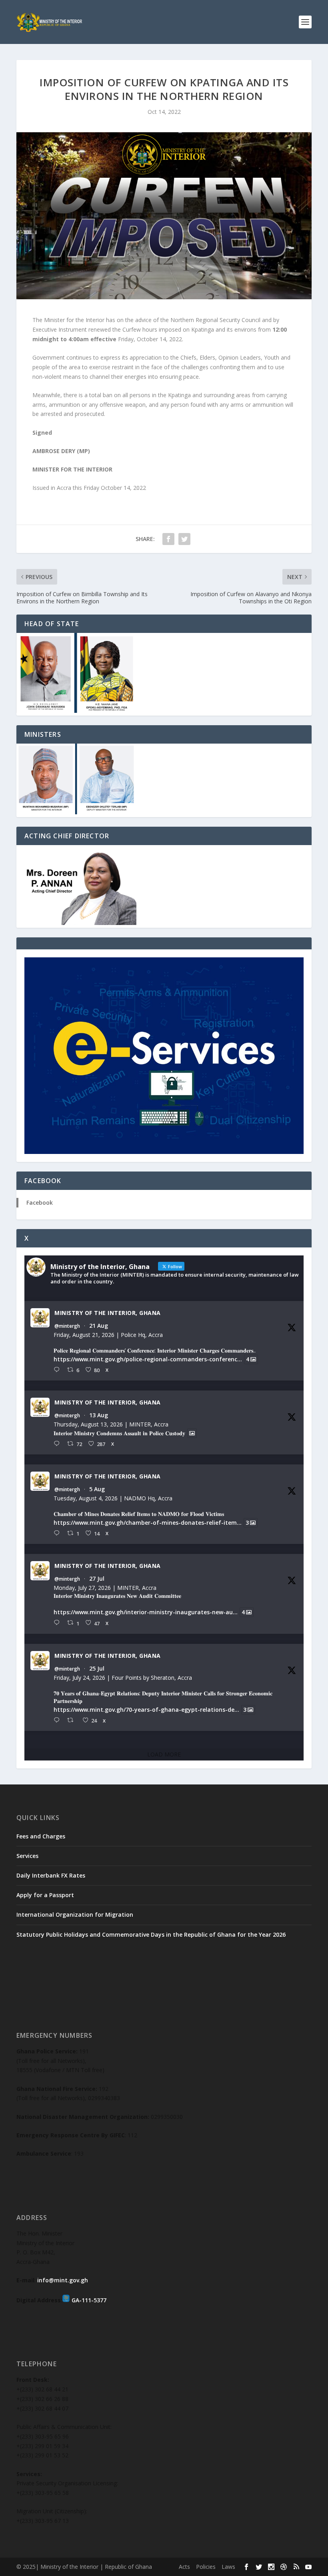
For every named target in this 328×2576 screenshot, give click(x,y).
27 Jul (97, 1578)
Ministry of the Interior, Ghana (108, 1313)
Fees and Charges (41, 1836)
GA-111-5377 (89, 2300)
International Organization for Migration (75, 1915)
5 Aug (97, 1489)
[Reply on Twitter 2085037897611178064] (58, 1533)
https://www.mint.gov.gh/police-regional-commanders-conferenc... (148, 1359)
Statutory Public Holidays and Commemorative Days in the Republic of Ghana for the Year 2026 (151, 1934)
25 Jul (97, 1668)
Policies (206, 2567)
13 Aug (99, 1415)
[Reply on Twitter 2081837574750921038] (58, 1623)
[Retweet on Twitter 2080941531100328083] (73, 1720)
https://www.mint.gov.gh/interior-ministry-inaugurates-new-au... (146, 1612)
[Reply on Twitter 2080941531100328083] (58, 1720)
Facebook (40, 1202)
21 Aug (99, 1326)
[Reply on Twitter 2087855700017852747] (58, 1444)
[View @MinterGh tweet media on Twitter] (192, 1433)
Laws (228, 2567)
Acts (184, 2567)
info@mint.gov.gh (63, 2280)
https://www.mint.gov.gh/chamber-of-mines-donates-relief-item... (148, 1523)
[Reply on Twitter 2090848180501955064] (58, 1370)
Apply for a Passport (45, 1895)
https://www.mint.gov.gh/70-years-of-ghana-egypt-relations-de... (146, 1710)
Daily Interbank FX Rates (51, 1875)
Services (27, 1856)
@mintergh (67, 1326)
